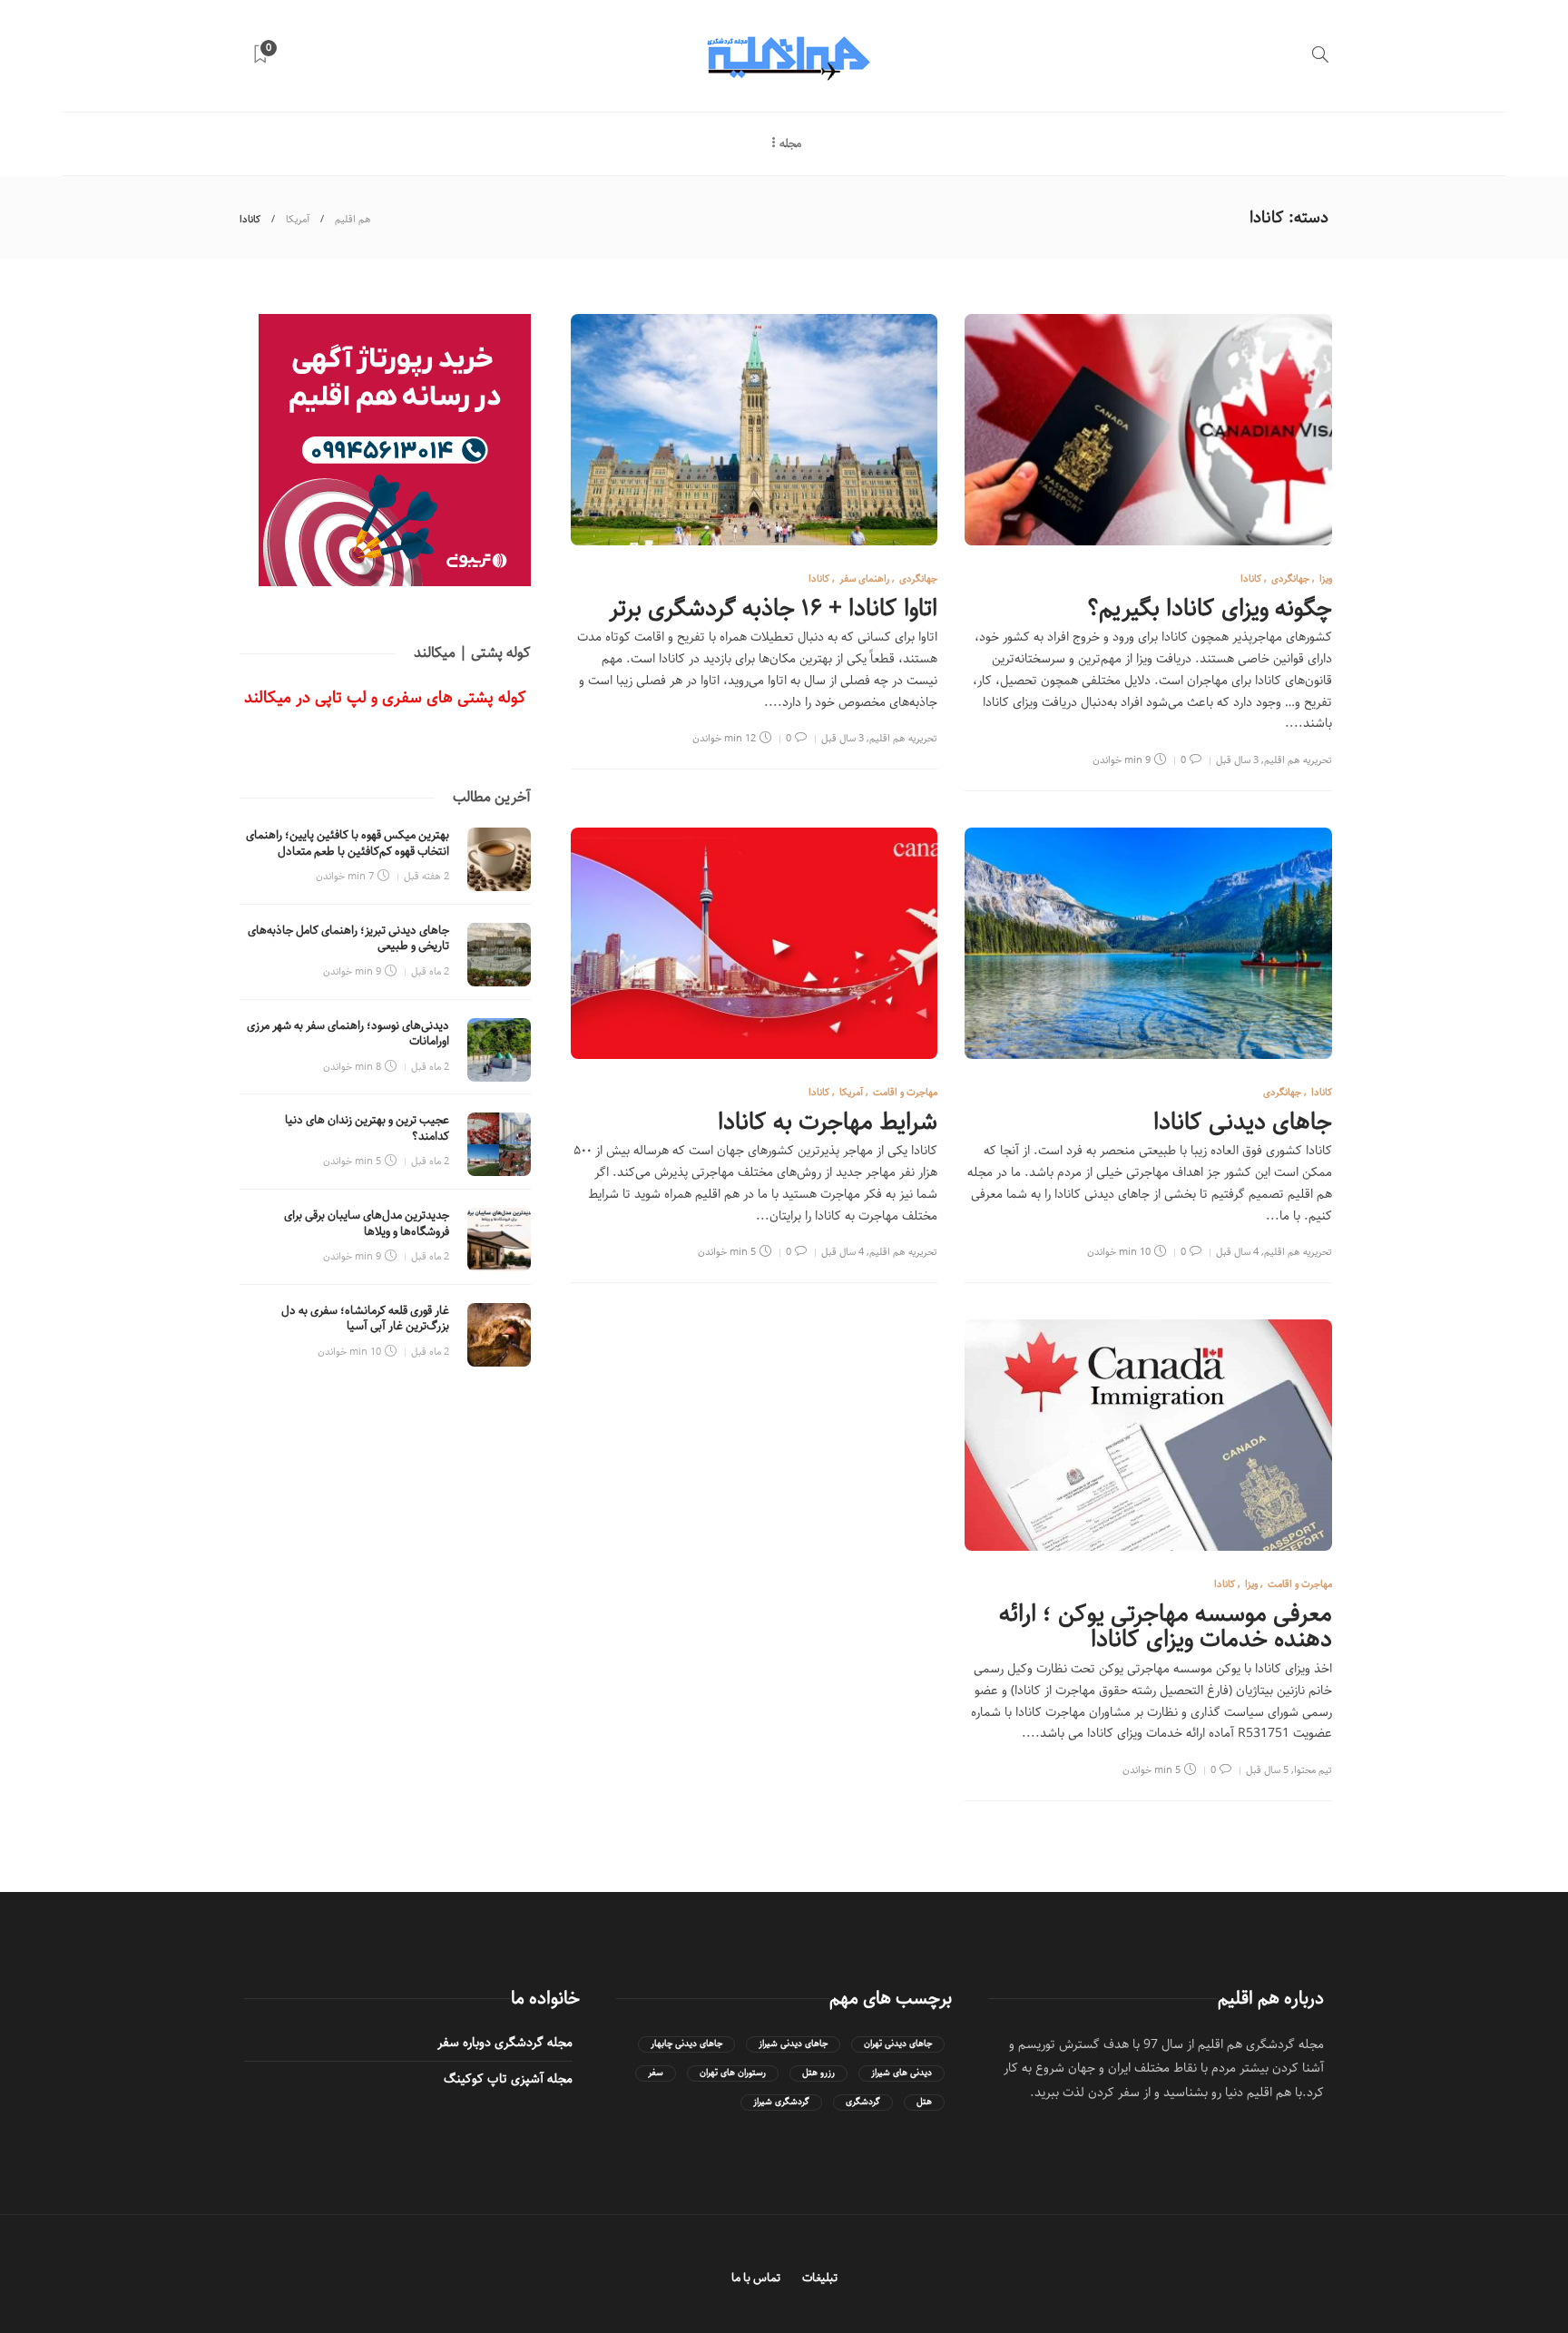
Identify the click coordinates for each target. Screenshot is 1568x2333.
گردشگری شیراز (781, 2102)
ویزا (1326, 578)
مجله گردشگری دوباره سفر (505, 2043)
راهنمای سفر (864, 578)
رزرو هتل (818, 2073)
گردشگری (863, 2102)
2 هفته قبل (426, 876)
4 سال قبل (1237, 1252)
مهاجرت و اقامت (905, 1092)
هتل (924, 2102)
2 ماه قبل (430, 971)
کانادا (1251, 578)
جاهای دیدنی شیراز (793, 2044)
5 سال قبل (1267, 1770)
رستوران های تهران (733, 2073)
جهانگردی (1290, 578)
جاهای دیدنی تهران (898, 2044)
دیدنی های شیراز (902, 2073)
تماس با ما (756, 2278)
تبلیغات (820, 2278)
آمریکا (298, 219)
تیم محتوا (1313, 1770)
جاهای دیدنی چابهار (686, 2044)
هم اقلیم (353, 219)
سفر (656, 2073)
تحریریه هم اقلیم (1298, 760)
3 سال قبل (1237, 760)
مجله (790, 144)
